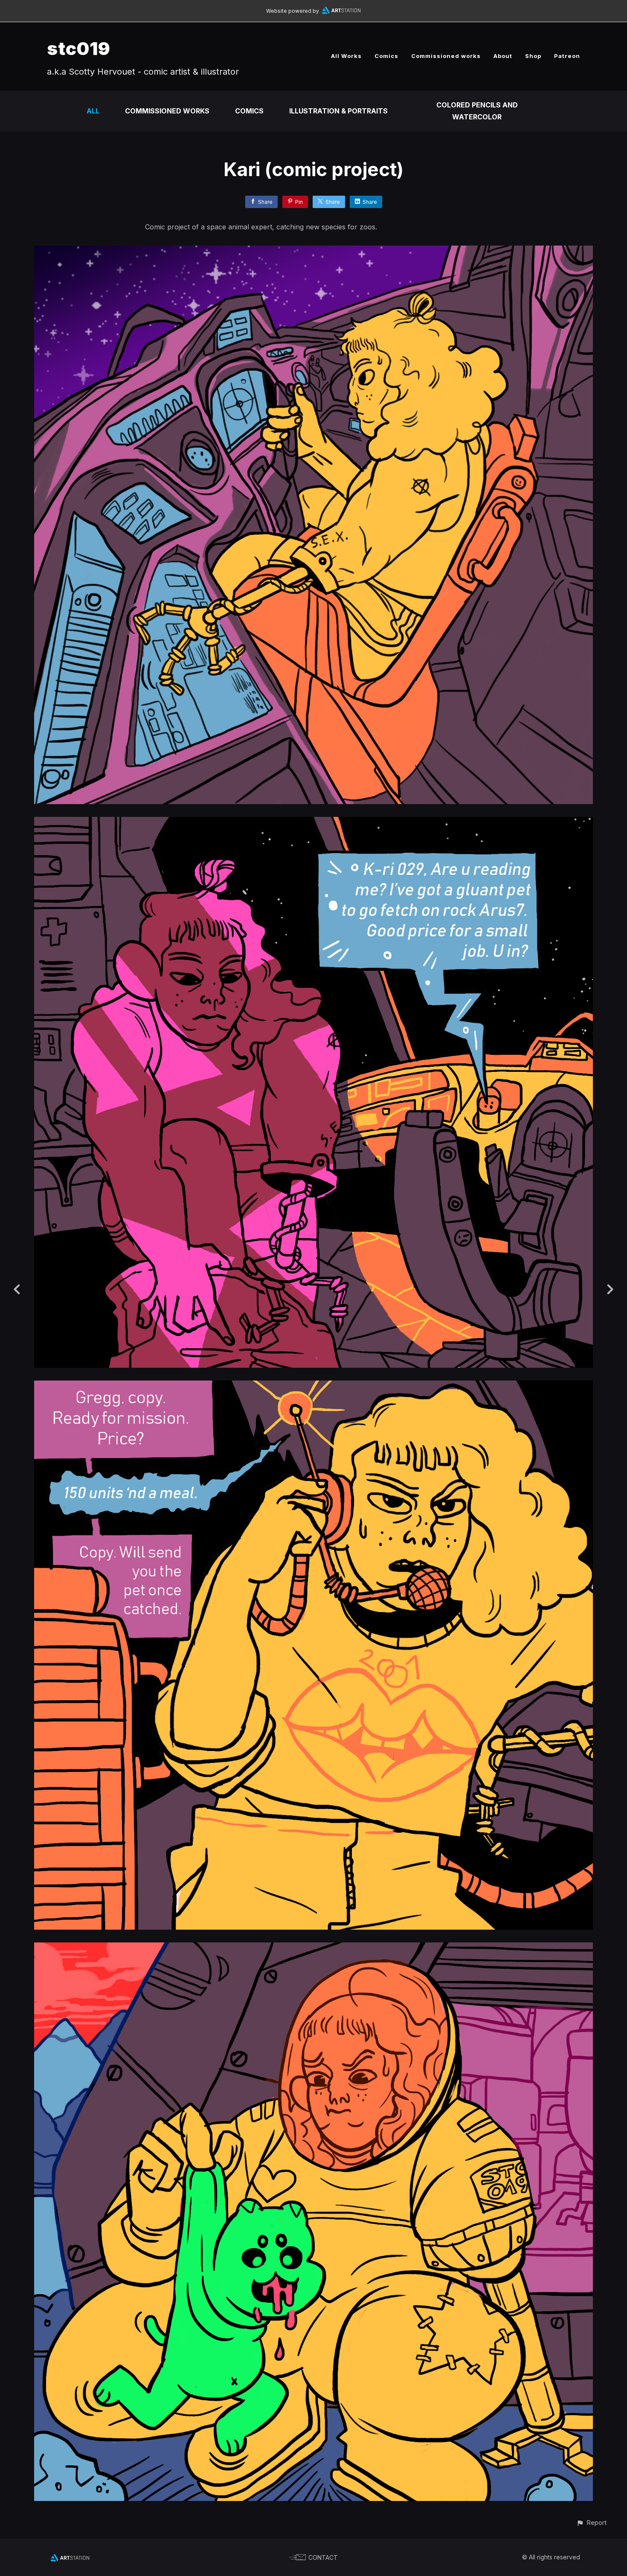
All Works (346, 56)
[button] (591, 2522)
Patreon (567, 56)
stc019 (79, 48)
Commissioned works (446, 56)
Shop (533, 56)
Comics (386, 56)
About (503, 56)
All (93, 111)
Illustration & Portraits (338, 111)
